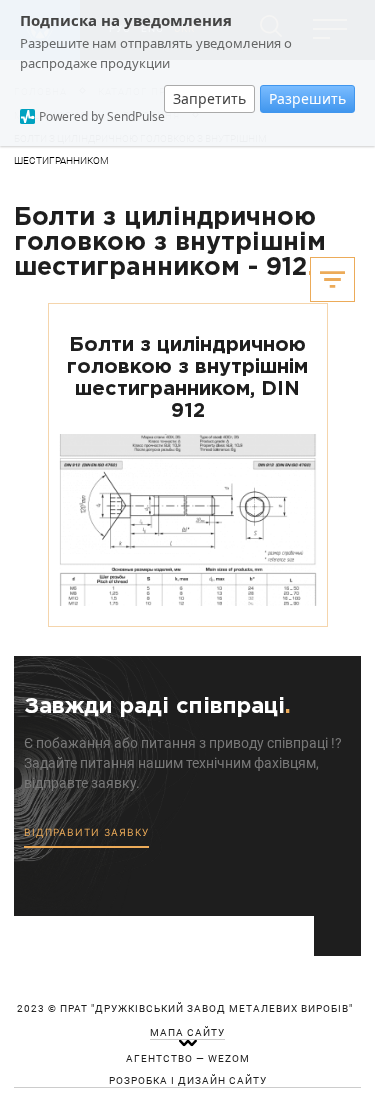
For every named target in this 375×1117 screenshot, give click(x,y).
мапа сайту (187, 1033)
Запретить (209, 98)
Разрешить (307, 98)
